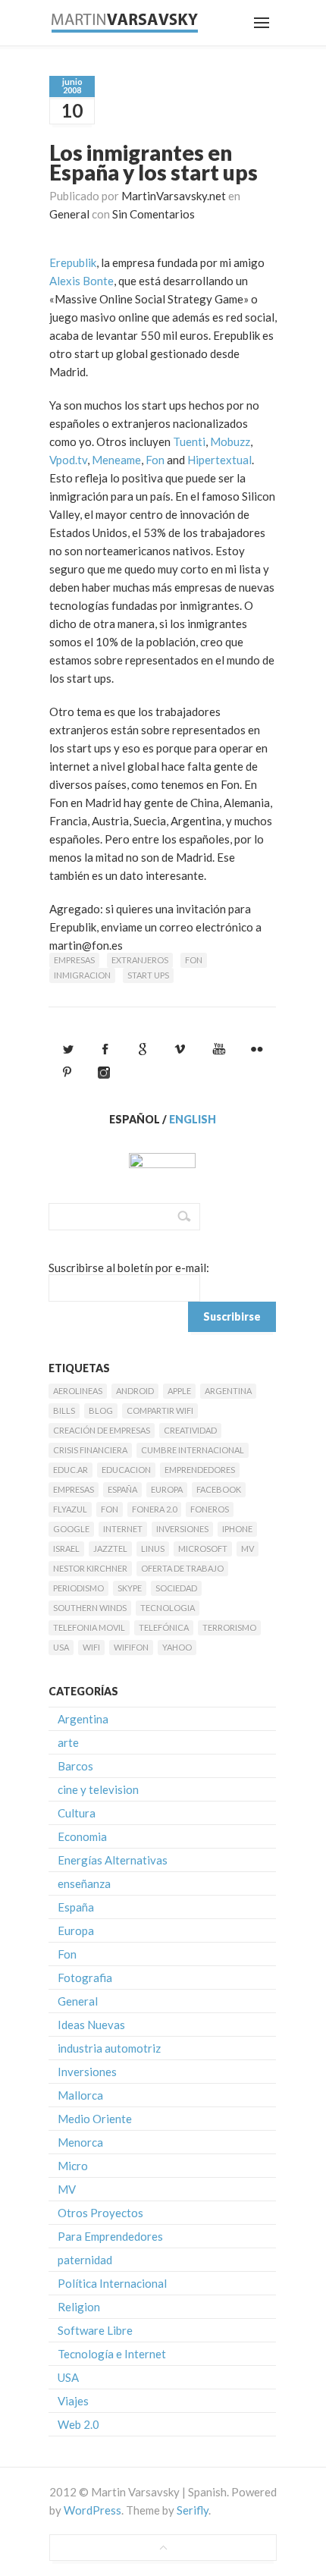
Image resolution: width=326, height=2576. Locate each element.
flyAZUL (70, 1509)
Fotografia (85, 1978)
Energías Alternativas (113, 1860)
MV (248, 1549)
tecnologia (168, 1608)
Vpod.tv (68, 460)
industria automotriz (109, 2048)
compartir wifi (160, 1411)
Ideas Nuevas (91, 2025)
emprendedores (200, 1470)
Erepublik (73, 262)
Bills (64, 1411)
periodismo (78, 1588)
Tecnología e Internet (112, 2354)
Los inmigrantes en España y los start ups (154, 162)
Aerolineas (78, 1391)
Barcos (75, 1766)
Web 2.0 (78, 2424)
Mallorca (80, 2095)
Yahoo (177, 1647)
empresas (74, 960)
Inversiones (182, 1529)
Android (135, 1391)
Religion (79, 2307)
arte (68, 1742)
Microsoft (203, 1549)
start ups (148, 975)
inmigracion (82, 975)
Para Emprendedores (110, 2236)
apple (179, 1391)
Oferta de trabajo (182, 1568)
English (193, 1119)
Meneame (116, 460)
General (69, 214)
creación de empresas (102, 1430)
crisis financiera (90, 1450)
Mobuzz (230, 441)
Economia (82, 1836)
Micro (73, 2166)
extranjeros (140, 960)
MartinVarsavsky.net (174, 196)
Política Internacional (112, 2283)
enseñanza (84, 1883)
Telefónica (164, 1627)
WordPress (92, 2510)
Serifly (193, 2510)
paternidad (85, 2260)
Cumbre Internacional (193, 1450)
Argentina (228, 1391)
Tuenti (189, 441)
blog (101, 1411)
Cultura (77, 1813)
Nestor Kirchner (90, 1568)
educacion (126, 1470)
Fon (155, 460)
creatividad (190, 1430)
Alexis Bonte (81, 281)
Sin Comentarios (154, 214)
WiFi (91, 1647)
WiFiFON (131, 1647)
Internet (123, 1529)
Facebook (219, 1489)
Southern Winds (90, 1608)
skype (130, 1588)
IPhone (237, 1529)
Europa (167, 1489)
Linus (153, 1549)
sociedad (176, 1588)
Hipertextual (219, 460)
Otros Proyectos (100, 2213)
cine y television (98, 1789)
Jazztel (110, 1549)
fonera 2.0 (154, 1509)
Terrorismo (229, 1627)
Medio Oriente (95, 2119)
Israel (66, 1549)
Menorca (80, 2142)
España (122, 1489)
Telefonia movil (89, 1627)
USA (61, 1647)
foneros (210, 1509)
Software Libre (95, 2330)
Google (71, 1529)
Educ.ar (71, 1470)
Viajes (73, 2401)
